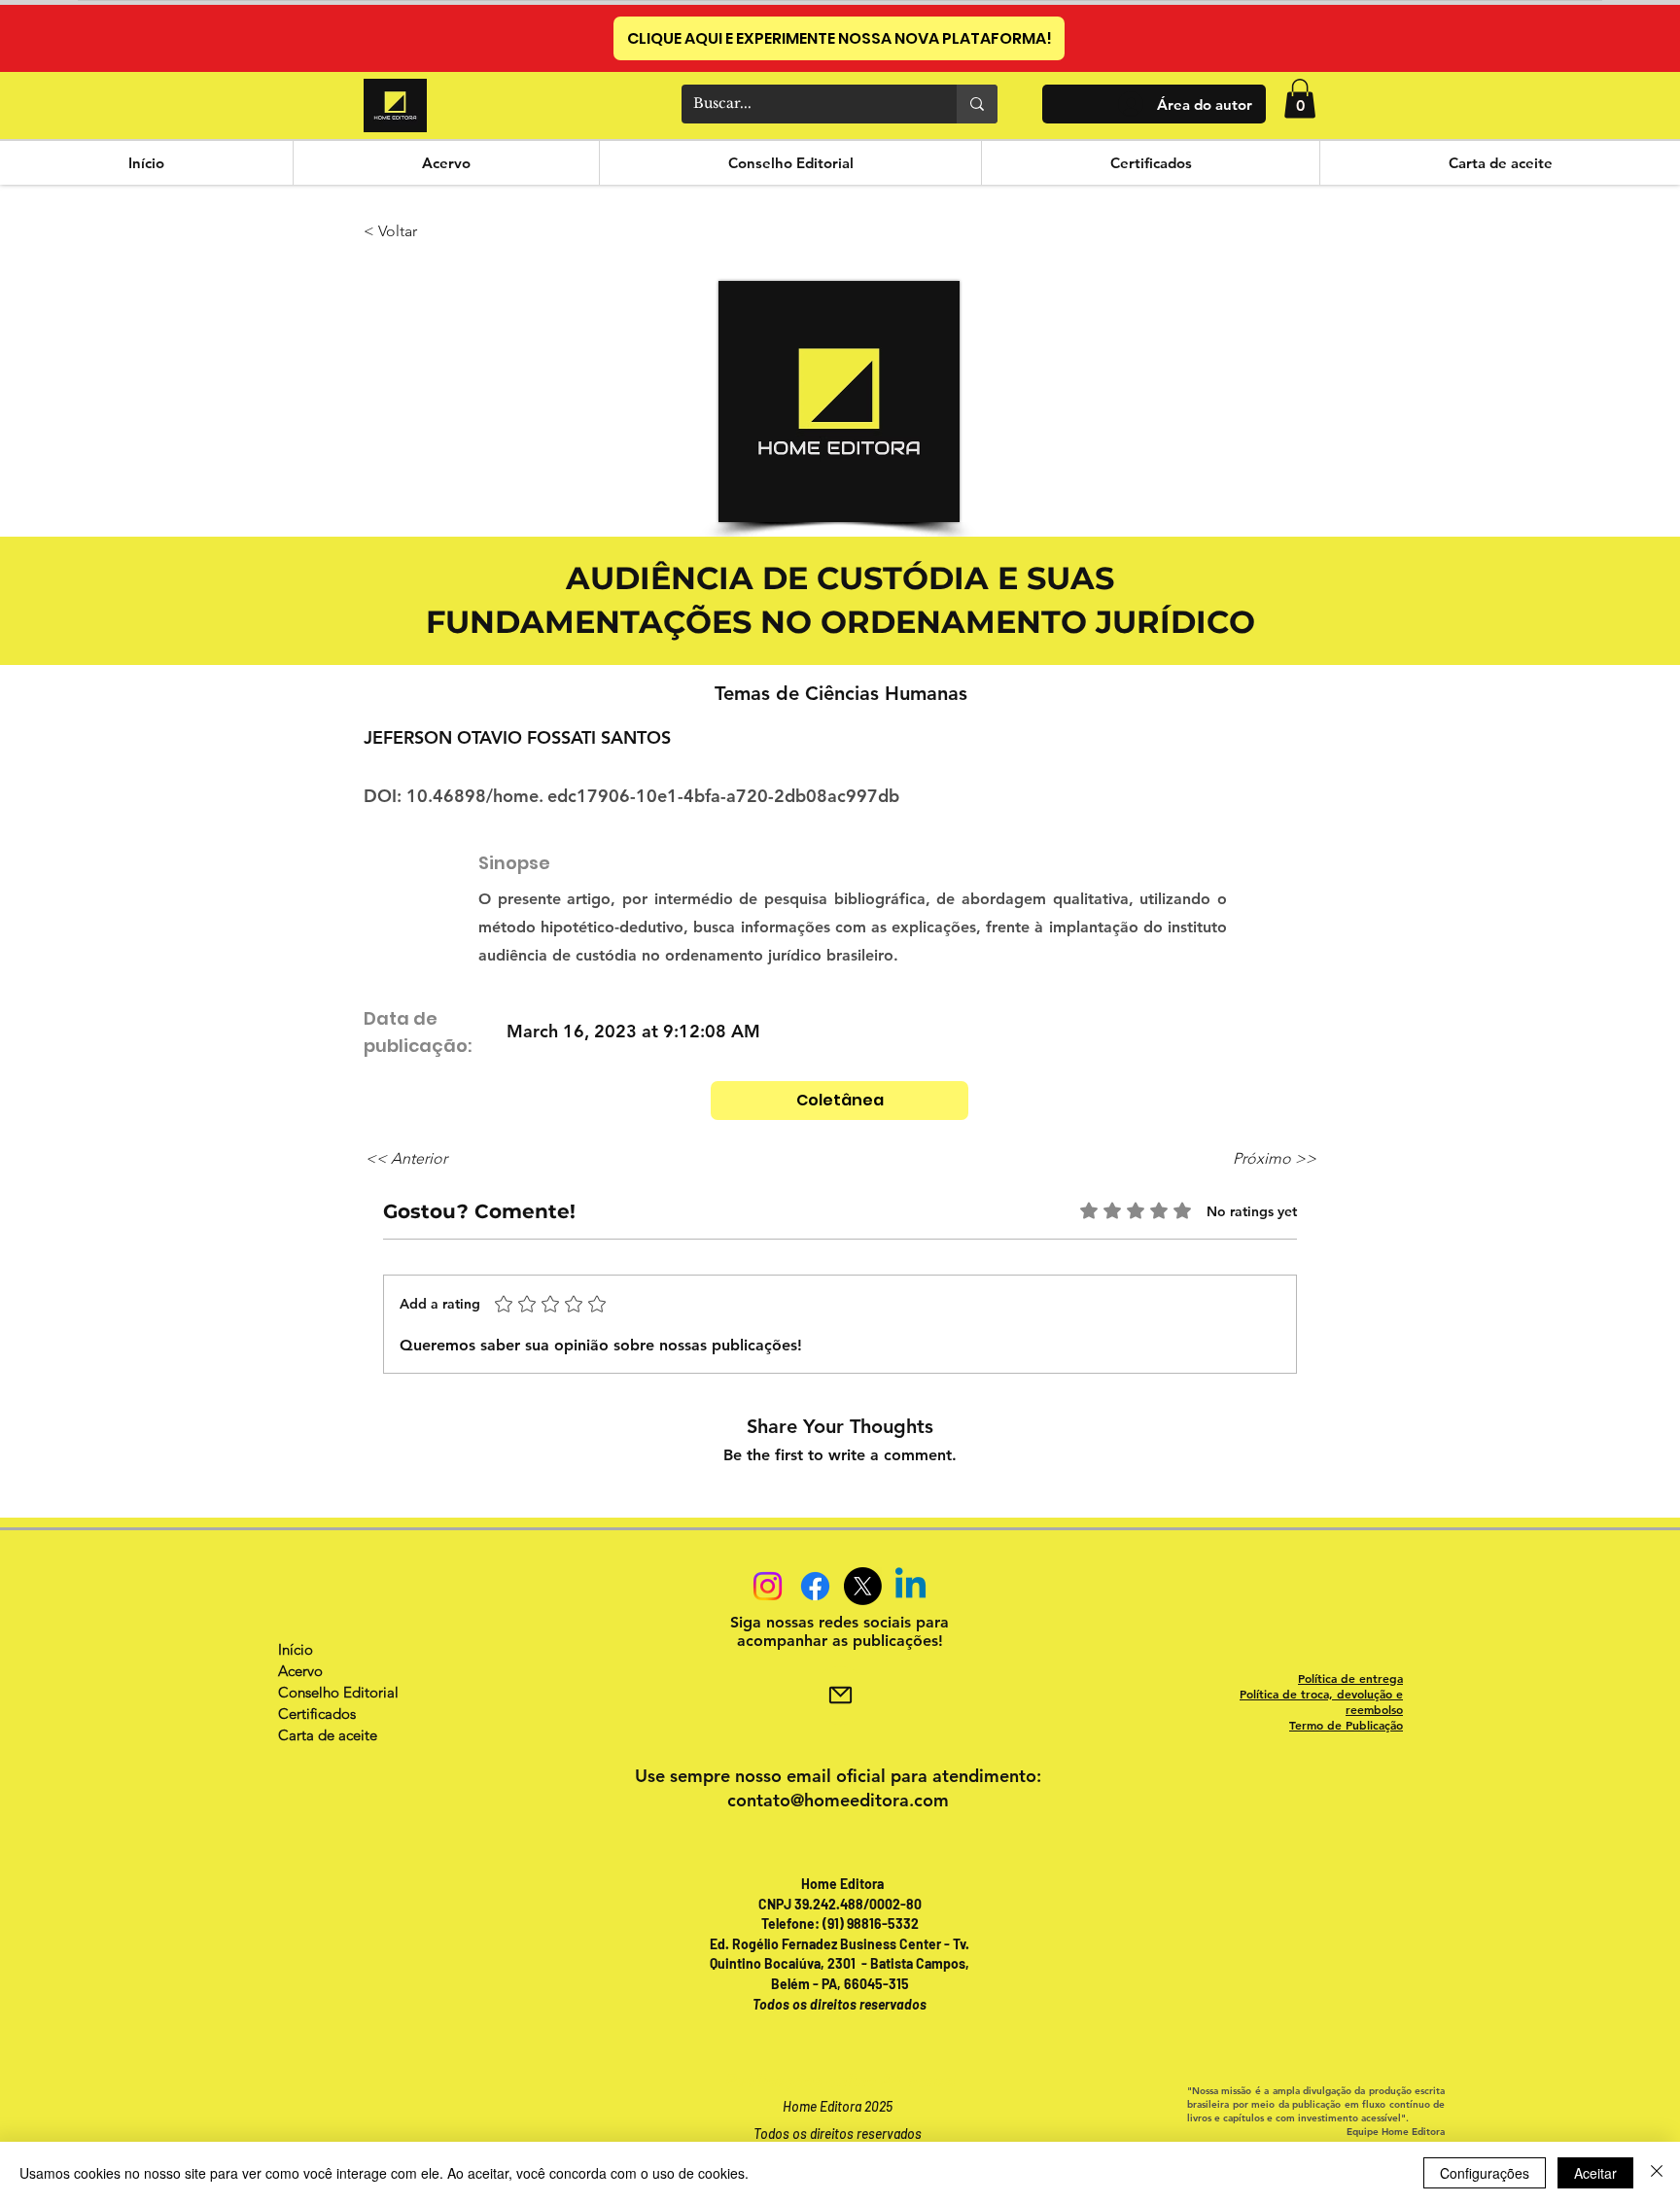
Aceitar (1595, 2173)
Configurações (1485, 2173)
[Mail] (840, 1696)
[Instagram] (768, 1586)
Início (296, 1649)
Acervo (300, 1671)
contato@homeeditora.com (838, 1800)
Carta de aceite (328, 1735)
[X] (863, 1586)
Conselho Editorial (338, 1692)
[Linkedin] (910, 1586)
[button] (1300, 99)
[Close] (1657, 2173)
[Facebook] (815, 1586)
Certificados (317, 1714)
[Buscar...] (977, 104)
